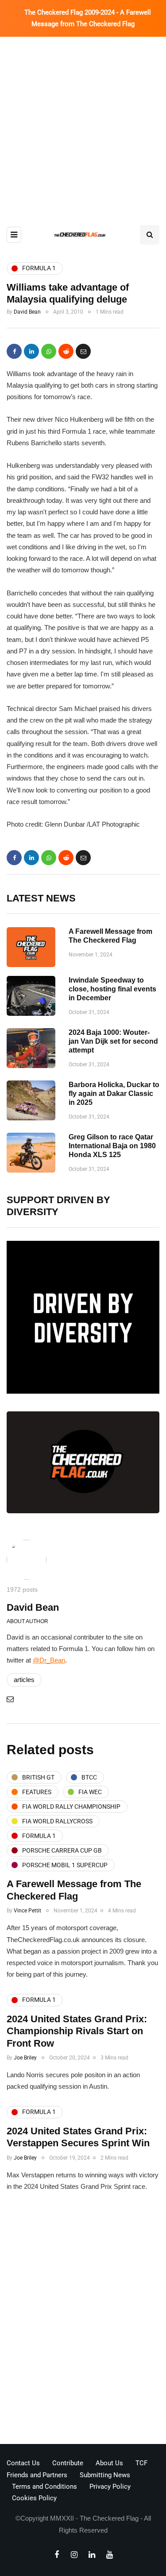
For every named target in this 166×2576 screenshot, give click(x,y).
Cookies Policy (34, 2498)
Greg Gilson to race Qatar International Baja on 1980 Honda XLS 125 (112, 1146)
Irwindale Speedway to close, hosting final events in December (112, 989)
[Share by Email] (83, 351)
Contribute (68, 2463)
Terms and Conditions (44, 2487)
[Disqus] (83, 2321)
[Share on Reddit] (66, 351)
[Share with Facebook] (14, 351)
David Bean (27, 312)
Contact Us (23, 2463)
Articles (24, 1680)
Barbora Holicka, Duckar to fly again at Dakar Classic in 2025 (114, 1094)
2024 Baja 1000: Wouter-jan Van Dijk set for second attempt (113, 1041)
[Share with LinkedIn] (31, 351)
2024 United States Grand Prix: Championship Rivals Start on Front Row (77, 2031)
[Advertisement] (83, 124)
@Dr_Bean (49, 1660)
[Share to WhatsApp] (49, 351)
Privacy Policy (110, 2487)
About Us (109, 2463)
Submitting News (105, 2475)
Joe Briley (25, 2058)
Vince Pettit (27, 1911)
